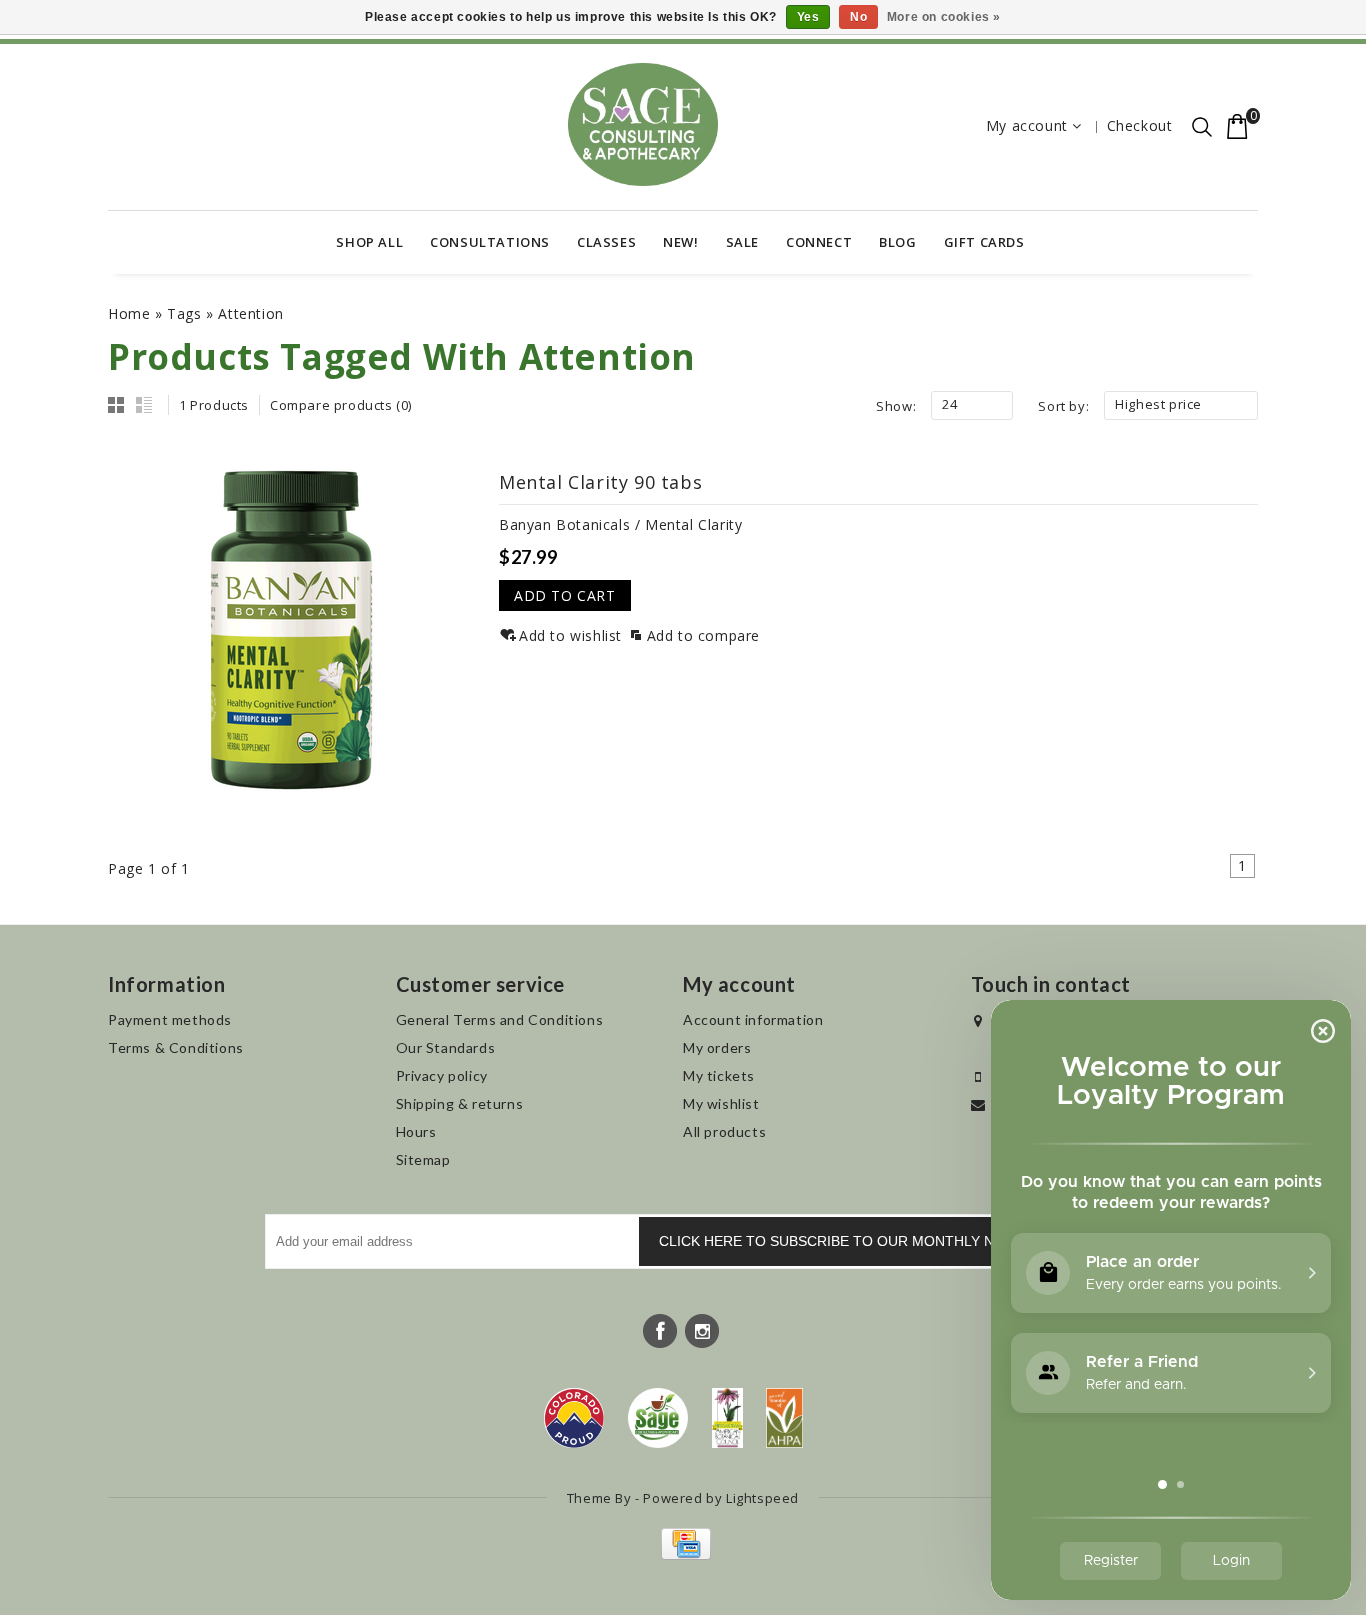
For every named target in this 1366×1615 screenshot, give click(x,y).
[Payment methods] (683, 1554)
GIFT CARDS (984, 242)
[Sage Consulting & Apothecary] (643, 124)
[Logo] (658, 1418)
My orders (717, 1047)
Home (129, 313)
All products (724, 1131)
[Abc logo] (727, 1418)
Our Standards (446, 1047)
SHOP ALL (369, 242)
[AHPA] (784, 1418)
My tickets (719, 1075)
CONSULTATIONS (490, 242)
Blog (897, 242)
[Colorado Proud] (574, 1418)
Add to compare (703, 635)
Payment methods (170, 1019)
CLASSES (606, 242)
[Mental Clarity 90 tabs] (292, 634)
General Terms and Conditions (500, 1019)
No (858, 17)
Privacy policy (442, 1075)
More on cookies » (944, 17)
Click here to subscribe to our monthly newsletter (869, 1241)
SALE (742, 242)
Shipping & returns (460, 1103)
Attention (250, 313)
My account (1027, 125)
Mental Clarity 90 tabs (600, 482)
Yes (808, 17)
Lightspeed (762, 1498)
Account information (753, 1019)
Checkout (1140, 125)
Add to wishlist (570, 635)
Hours (416, 1131)
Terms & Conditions (176, 1047)
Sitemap (423, 1159)
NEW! (680, 242)
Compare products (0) (341, 405)
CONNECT (819, 242)
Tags (184, 313)
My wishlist (721, 1103)
